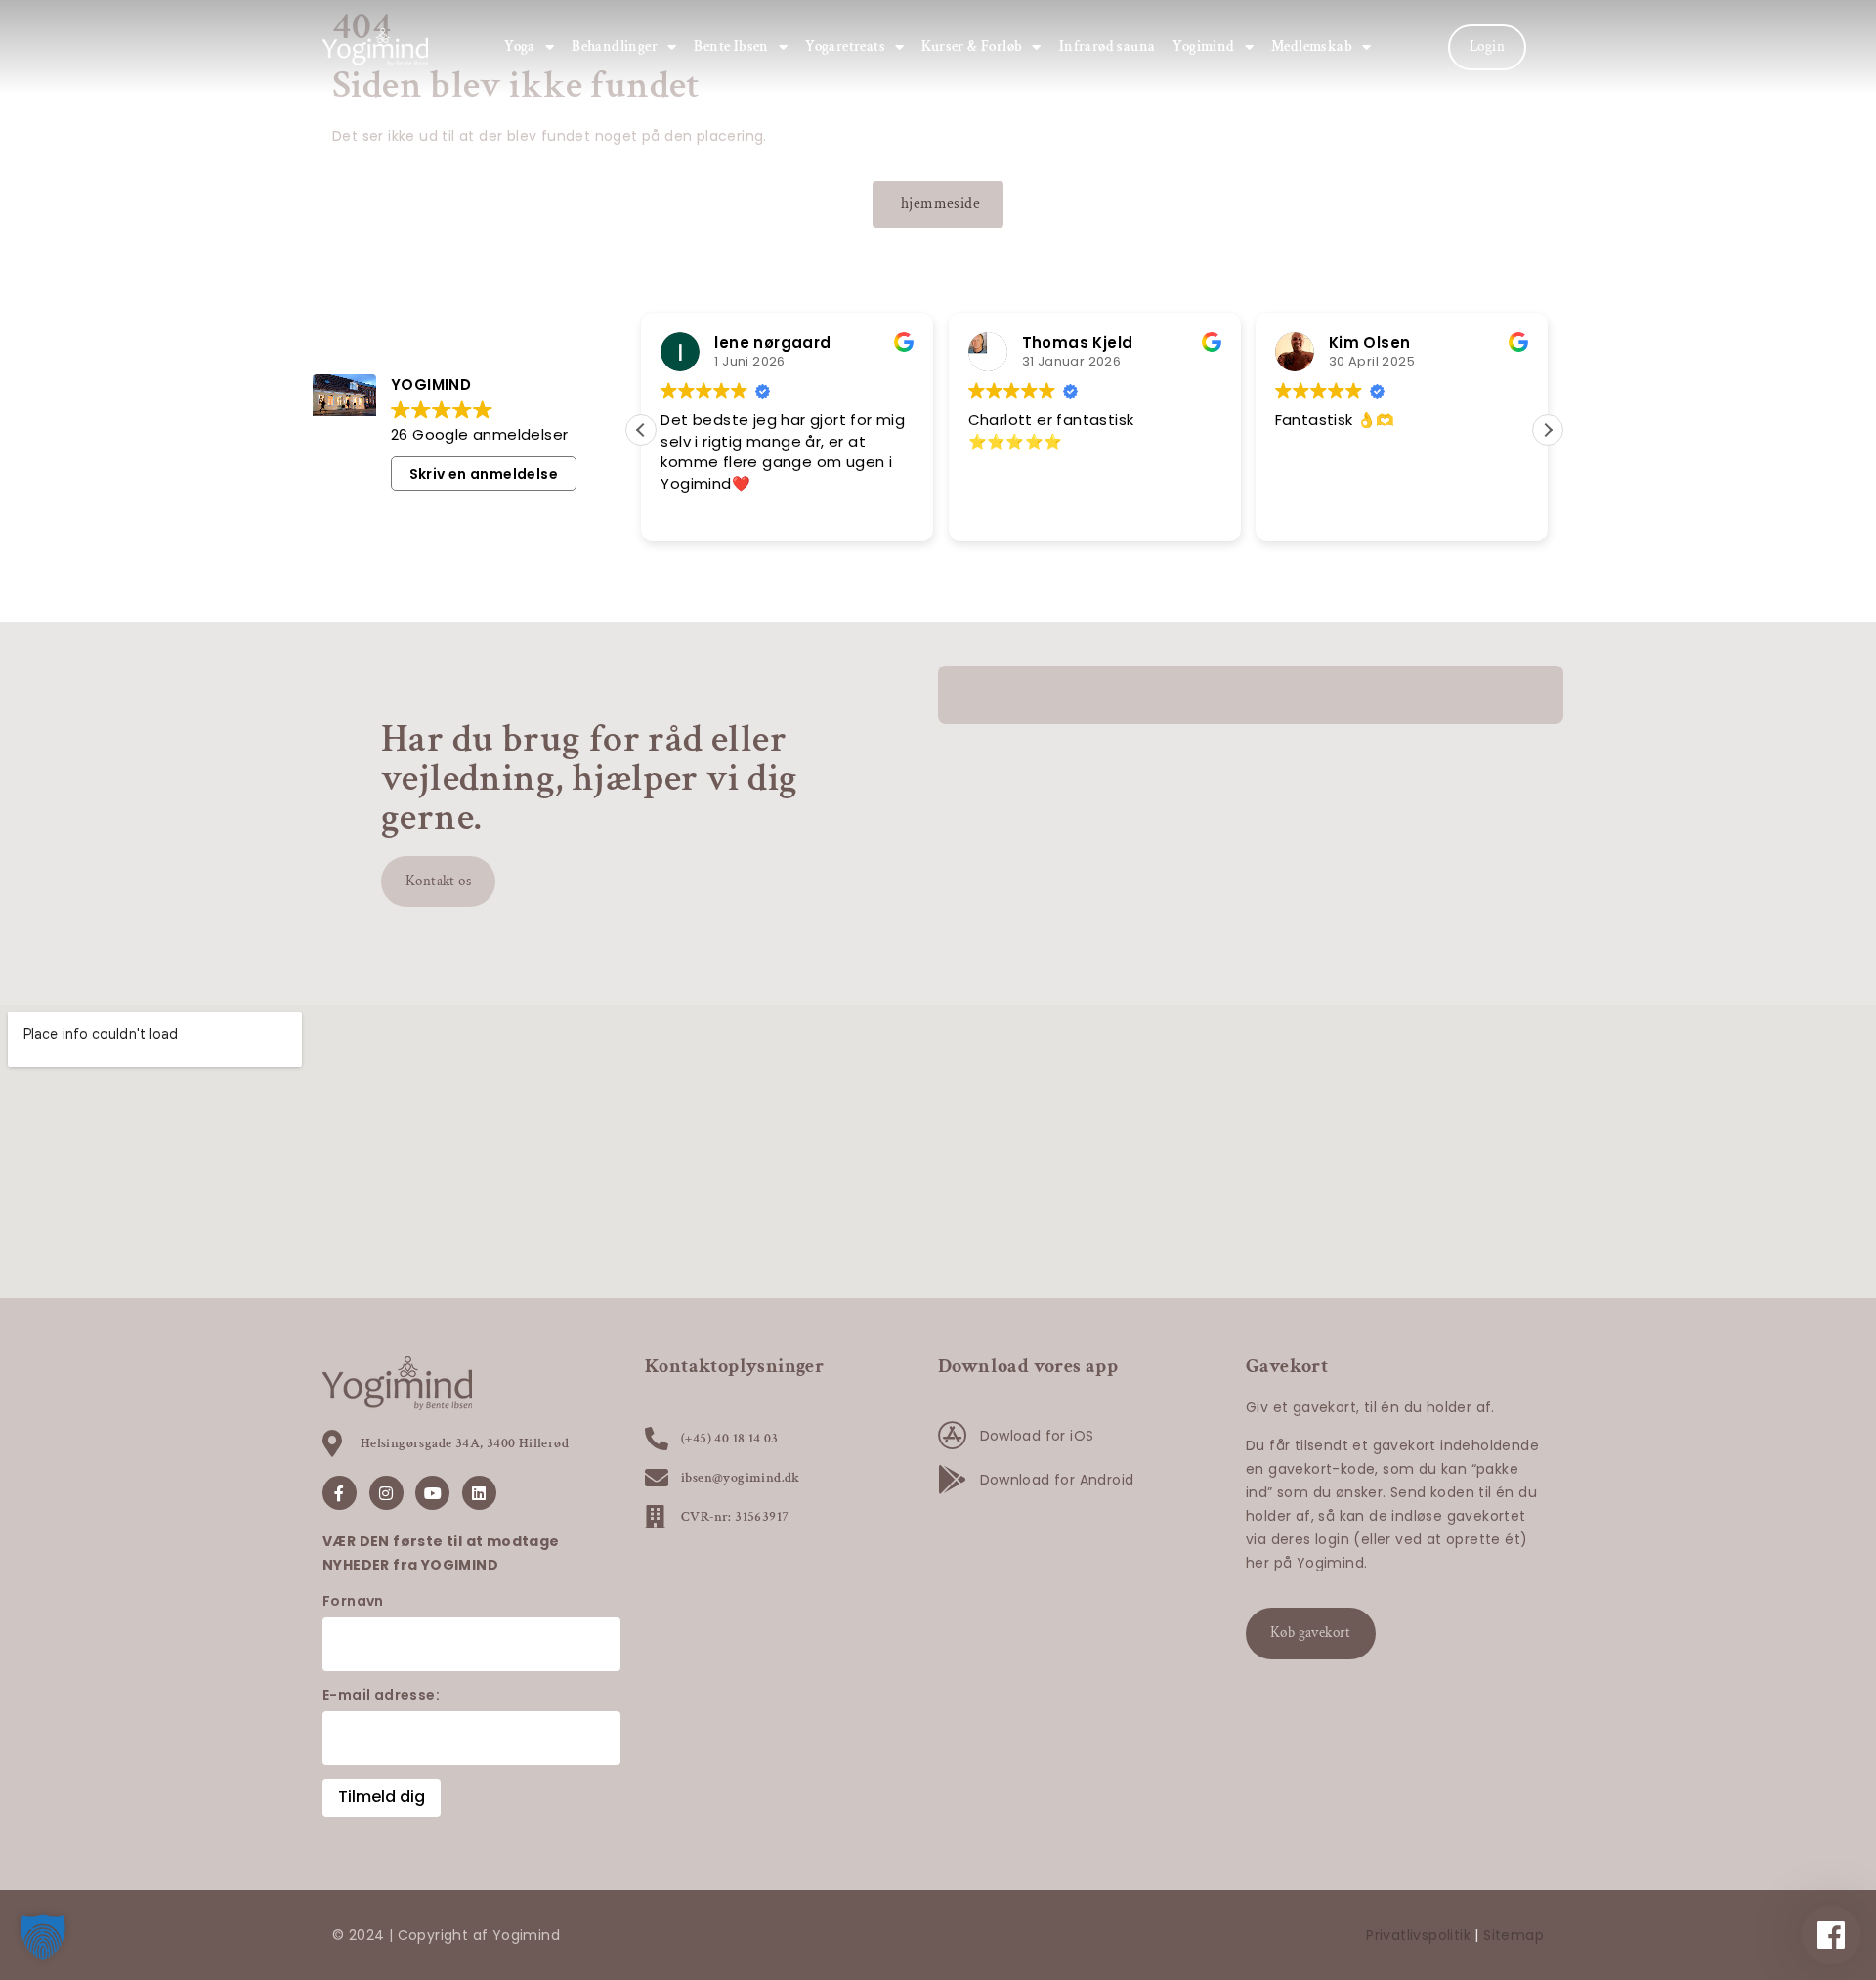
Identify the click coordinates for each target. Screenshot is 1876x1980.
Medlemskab (1312, 46)
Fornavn (353, 1601)
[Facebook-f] (340, 1493)
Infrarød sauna (1108, 46)
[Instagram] (386, 1493)
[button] (1548, 430)
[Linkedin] (479, 1493)
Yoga (520, 46)
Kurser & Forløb (972, 46)
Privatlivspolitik (1418, 1935)
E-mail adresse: (381, 1695)
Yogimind (1203, 46)
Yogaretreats (845, 46)
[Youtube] (432, 1493)
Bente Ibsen (731, 46)
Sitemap (1514, 1935)
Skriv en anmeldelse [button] (484, 474)
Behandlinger (615, 46)
